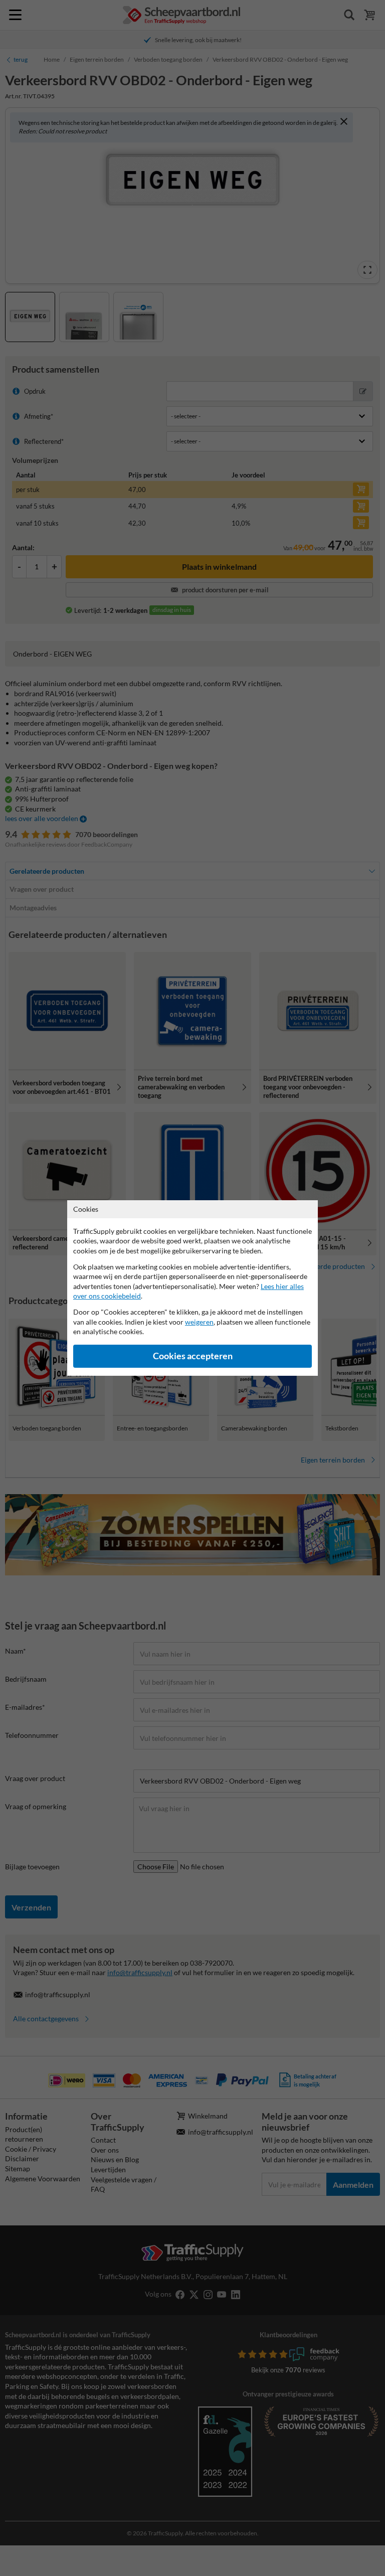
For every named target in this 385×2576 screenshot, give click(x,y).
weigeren (199, 1322)
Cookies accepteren (193, 1356)
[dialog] (192, 1288)
